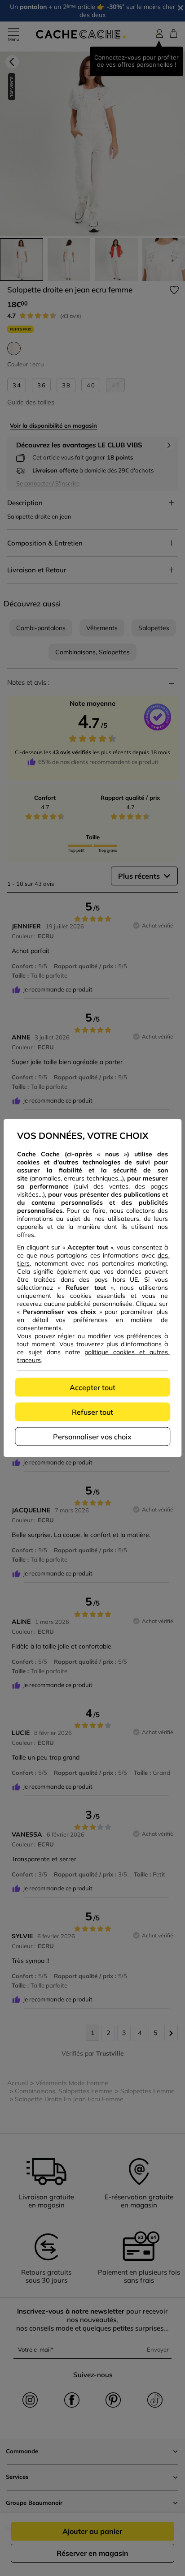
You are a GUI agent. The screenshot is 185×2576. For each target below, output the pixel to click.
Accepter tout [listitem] (92, 1387)
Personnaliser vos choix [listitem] (92, 1437)
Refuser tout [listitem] (92, 1412)
